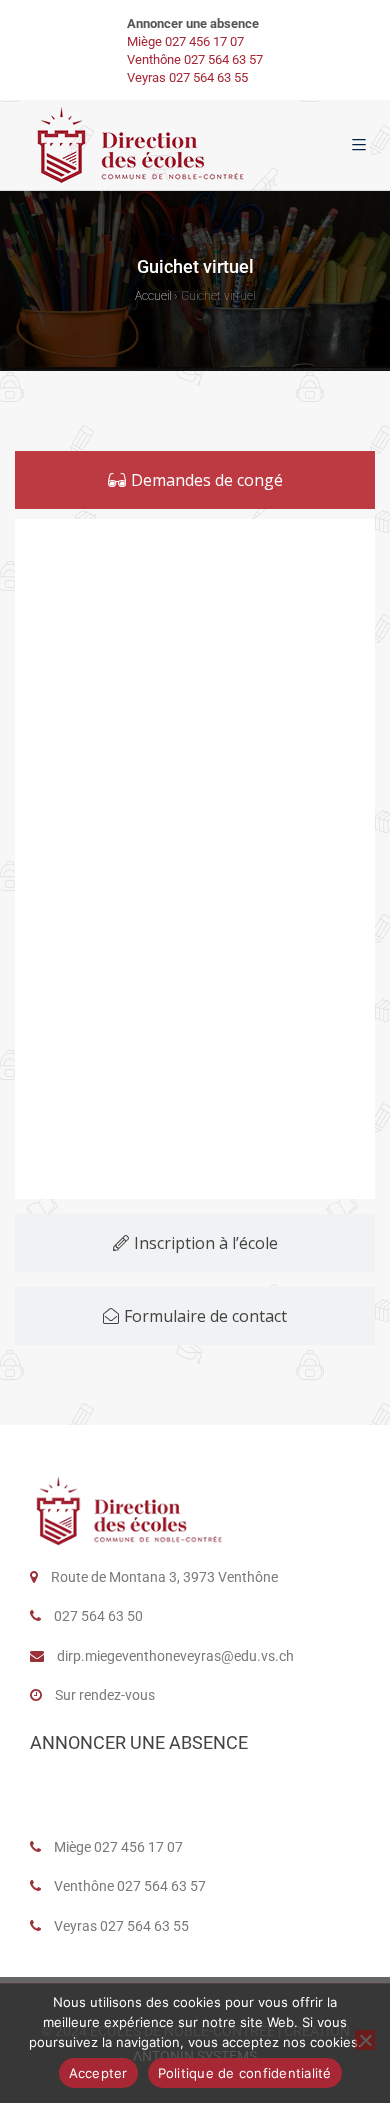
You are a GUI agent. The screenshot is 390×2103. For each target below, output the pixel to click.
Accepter (98, 2073)
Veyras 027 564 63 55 (187, 77)
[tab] (195, 480)
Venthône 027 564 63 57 (195, 59)
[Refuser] (365, 2040)
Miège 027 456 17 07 (185, 41)
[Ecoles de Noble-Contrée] (142, 145)
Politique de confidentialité (245, 2073)
